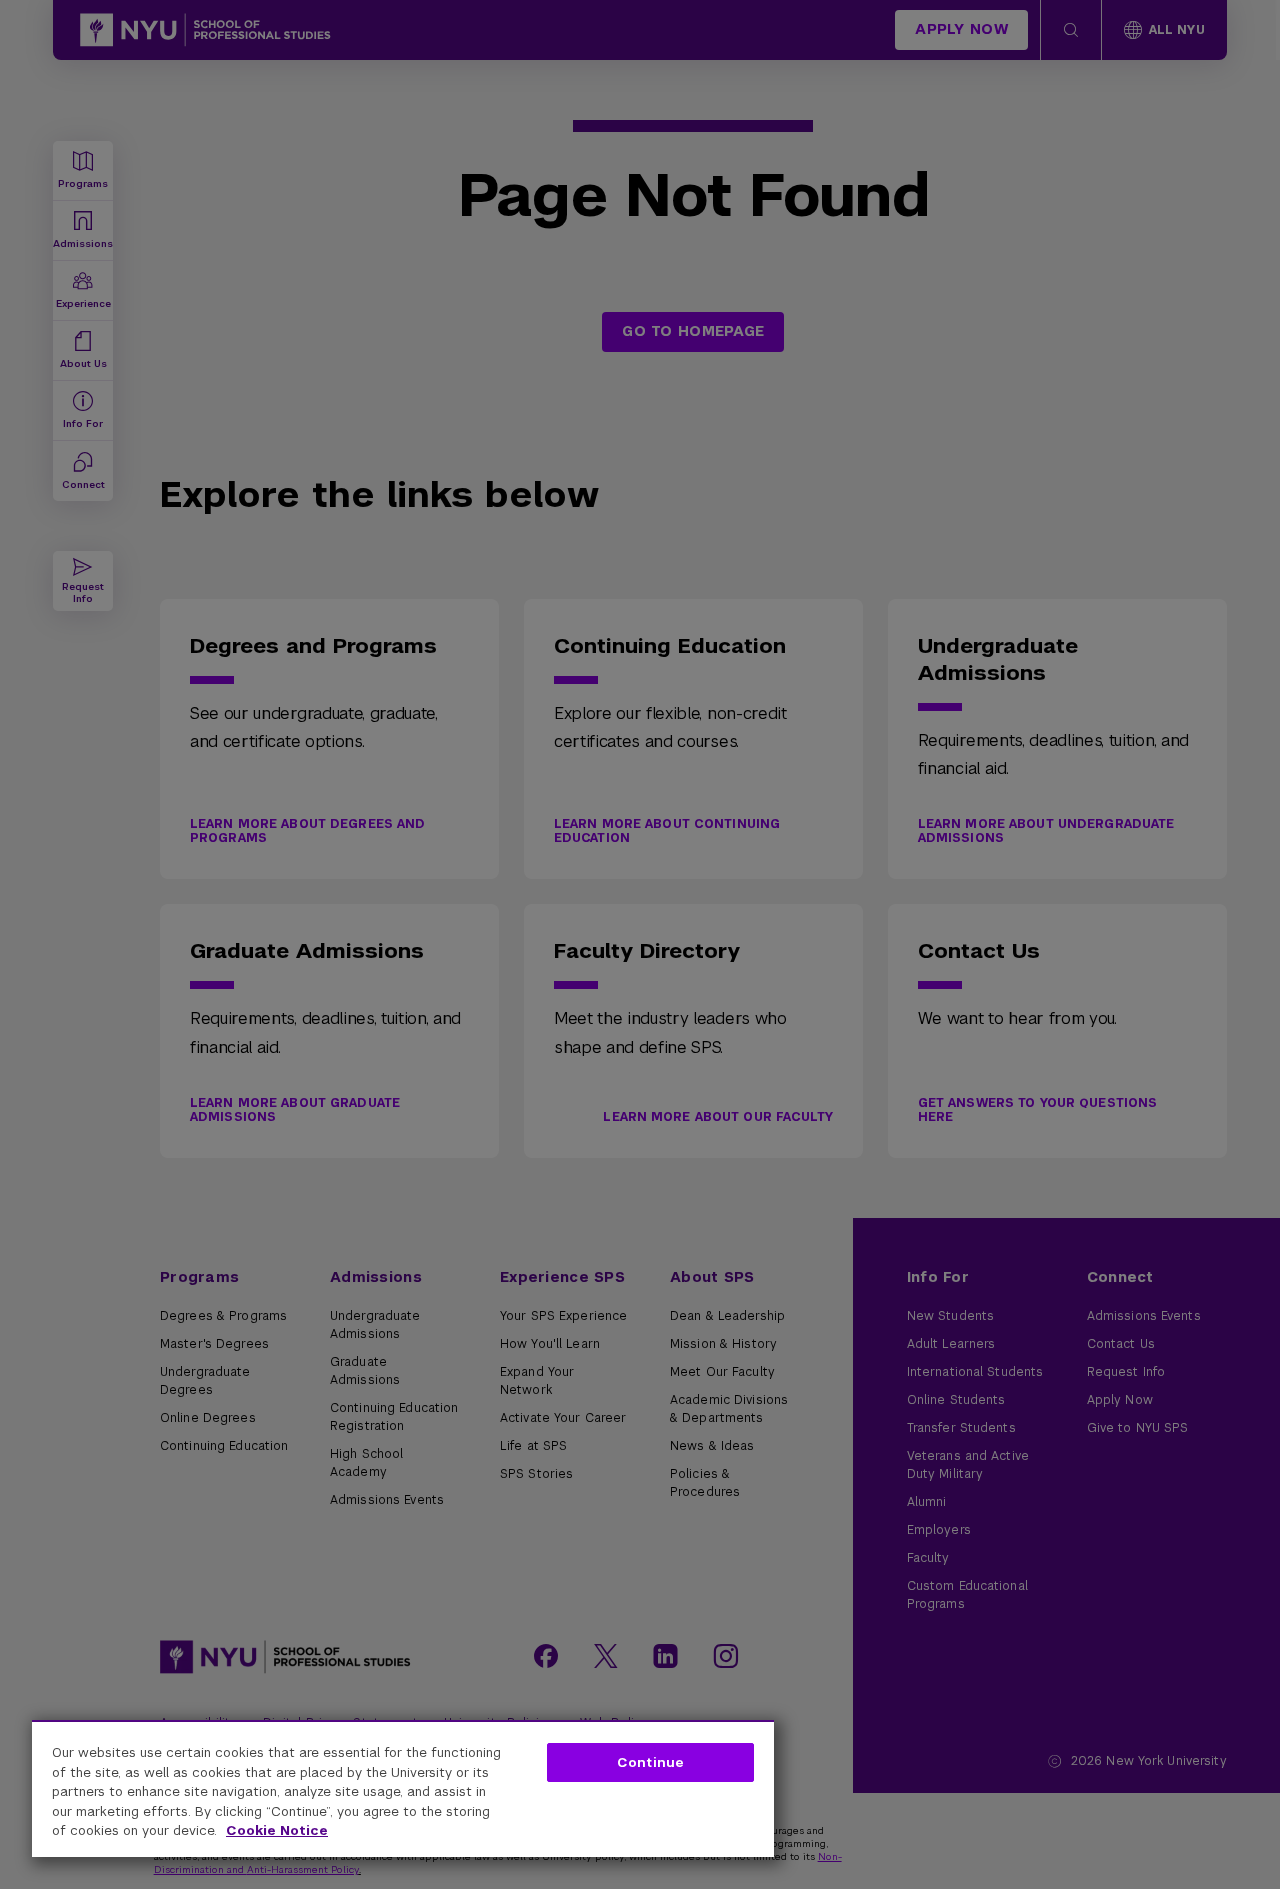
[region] (403, 1788)
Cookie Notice (277, 1830)
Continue (650, 1762)
